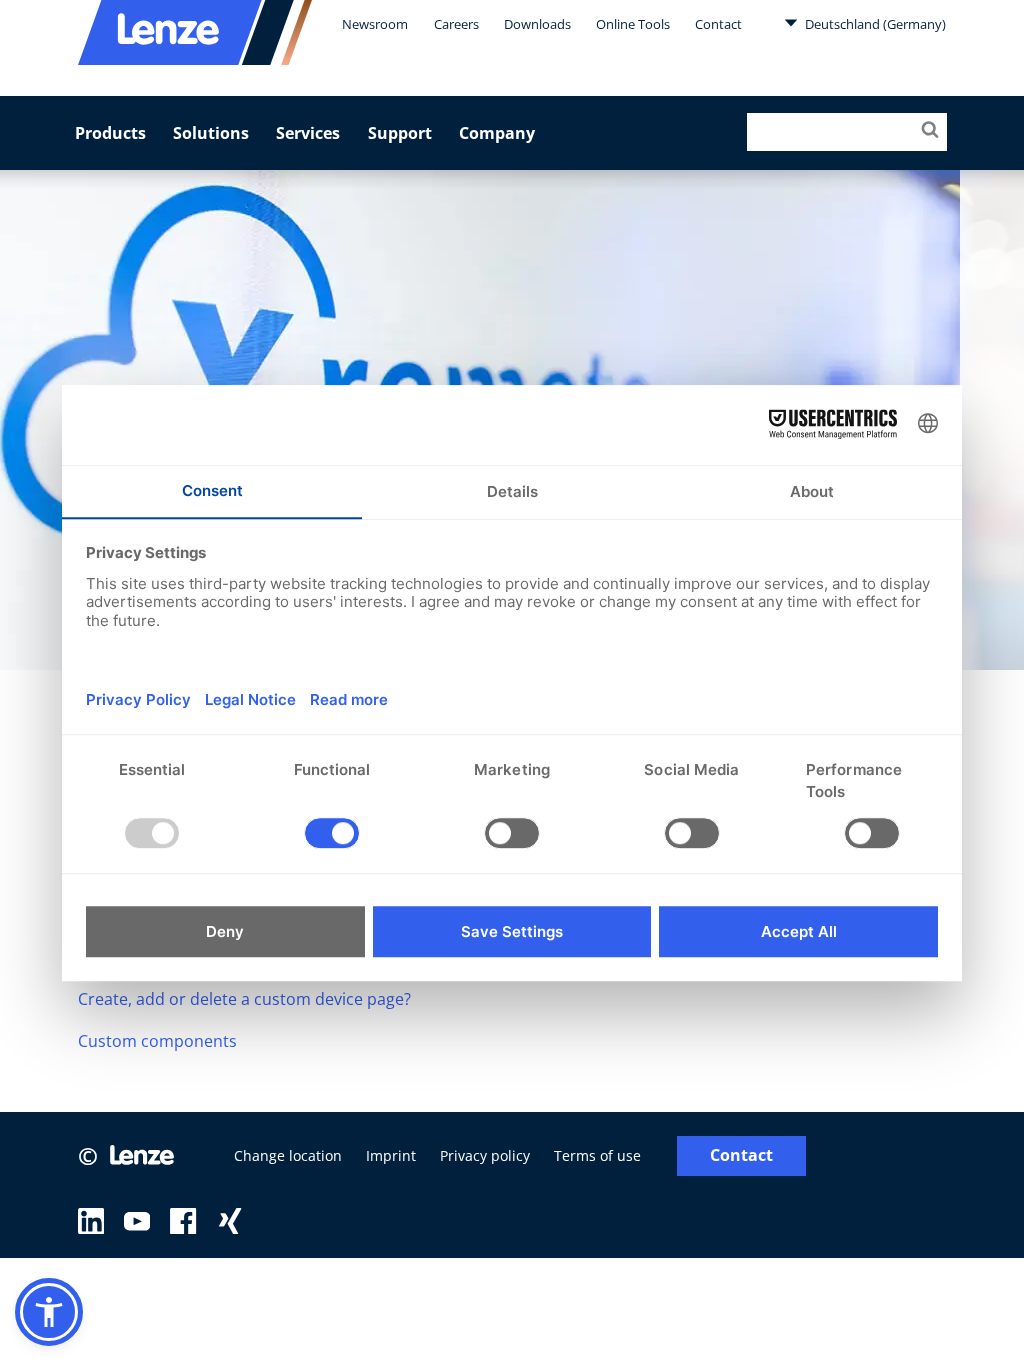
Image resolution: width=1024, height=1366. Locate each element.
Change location (288, 1155)
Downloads (537, 24)
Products (110, 133)
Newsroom (375, 24)
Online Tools (633, 24)
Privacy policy (485, 1155)
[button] (49, 1312)
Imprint (391, 1155)
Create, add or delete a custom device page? (244, 999)
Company (497, 133)
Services (308, 133)
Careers (456, 24)
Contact (718, 24)
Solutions (211, 133)
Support (400, 133)
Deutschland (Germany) (874, 24)
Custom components (157, 1041)
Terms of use (597, 1155)
